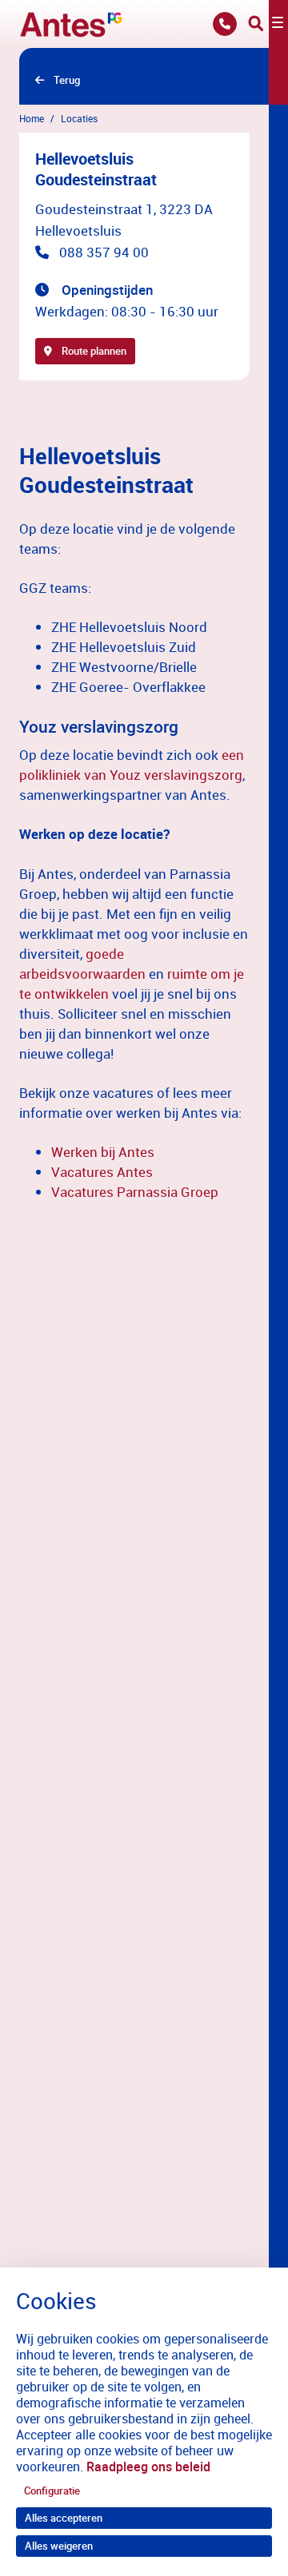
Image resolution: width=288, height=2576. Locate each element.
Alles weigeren (59, 2546)
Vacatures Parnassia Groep (135, 1192)
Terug (67, 80)
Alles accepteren (64, 2518)
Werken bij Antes (103, 1152)
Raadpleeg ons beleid (148, 2467)
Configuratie (52, 2491)
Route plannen (94, 351)
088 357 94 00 (104, 252)
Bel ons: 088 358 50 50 (225, 24)
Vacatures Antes (102, 1172)
